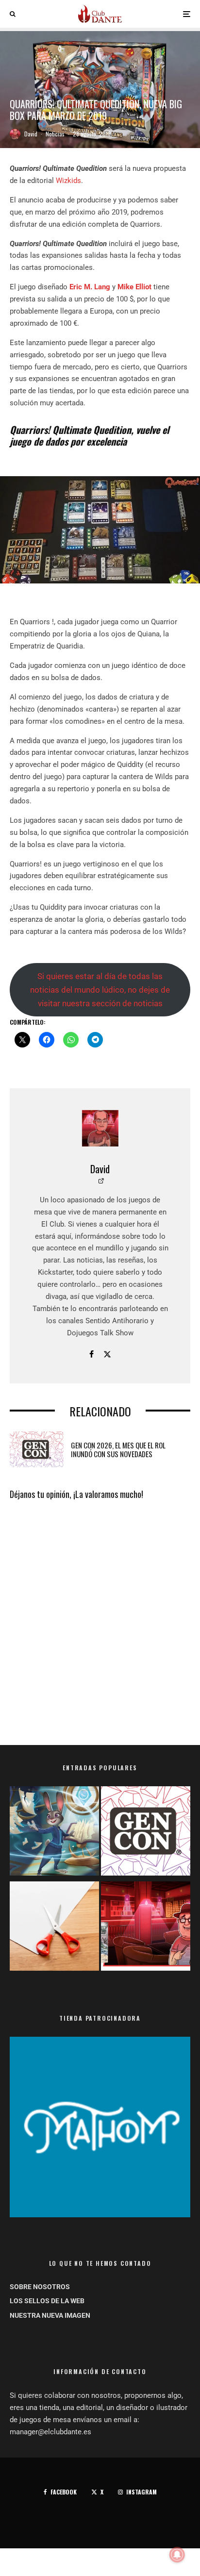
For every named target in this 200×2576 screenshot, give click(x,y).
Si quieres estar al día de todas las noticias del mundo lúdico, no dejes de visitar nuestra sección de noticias (100, 990)
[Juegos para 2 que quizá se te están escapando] (54, 1833)
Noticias (55, 134)
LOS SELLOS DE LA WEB (47, 2301)
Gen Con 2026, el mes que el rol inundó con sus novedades (118, 1449)
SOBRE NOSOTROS (40, 2287)
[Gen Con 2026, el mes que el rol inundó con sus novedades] (146, 1833)
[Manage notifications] (177, 2555)
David (31, 134)
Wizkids (68, 181)
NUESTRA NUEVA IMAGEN (50, 2315)
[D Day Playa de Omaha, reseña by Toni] (146, 1928)
